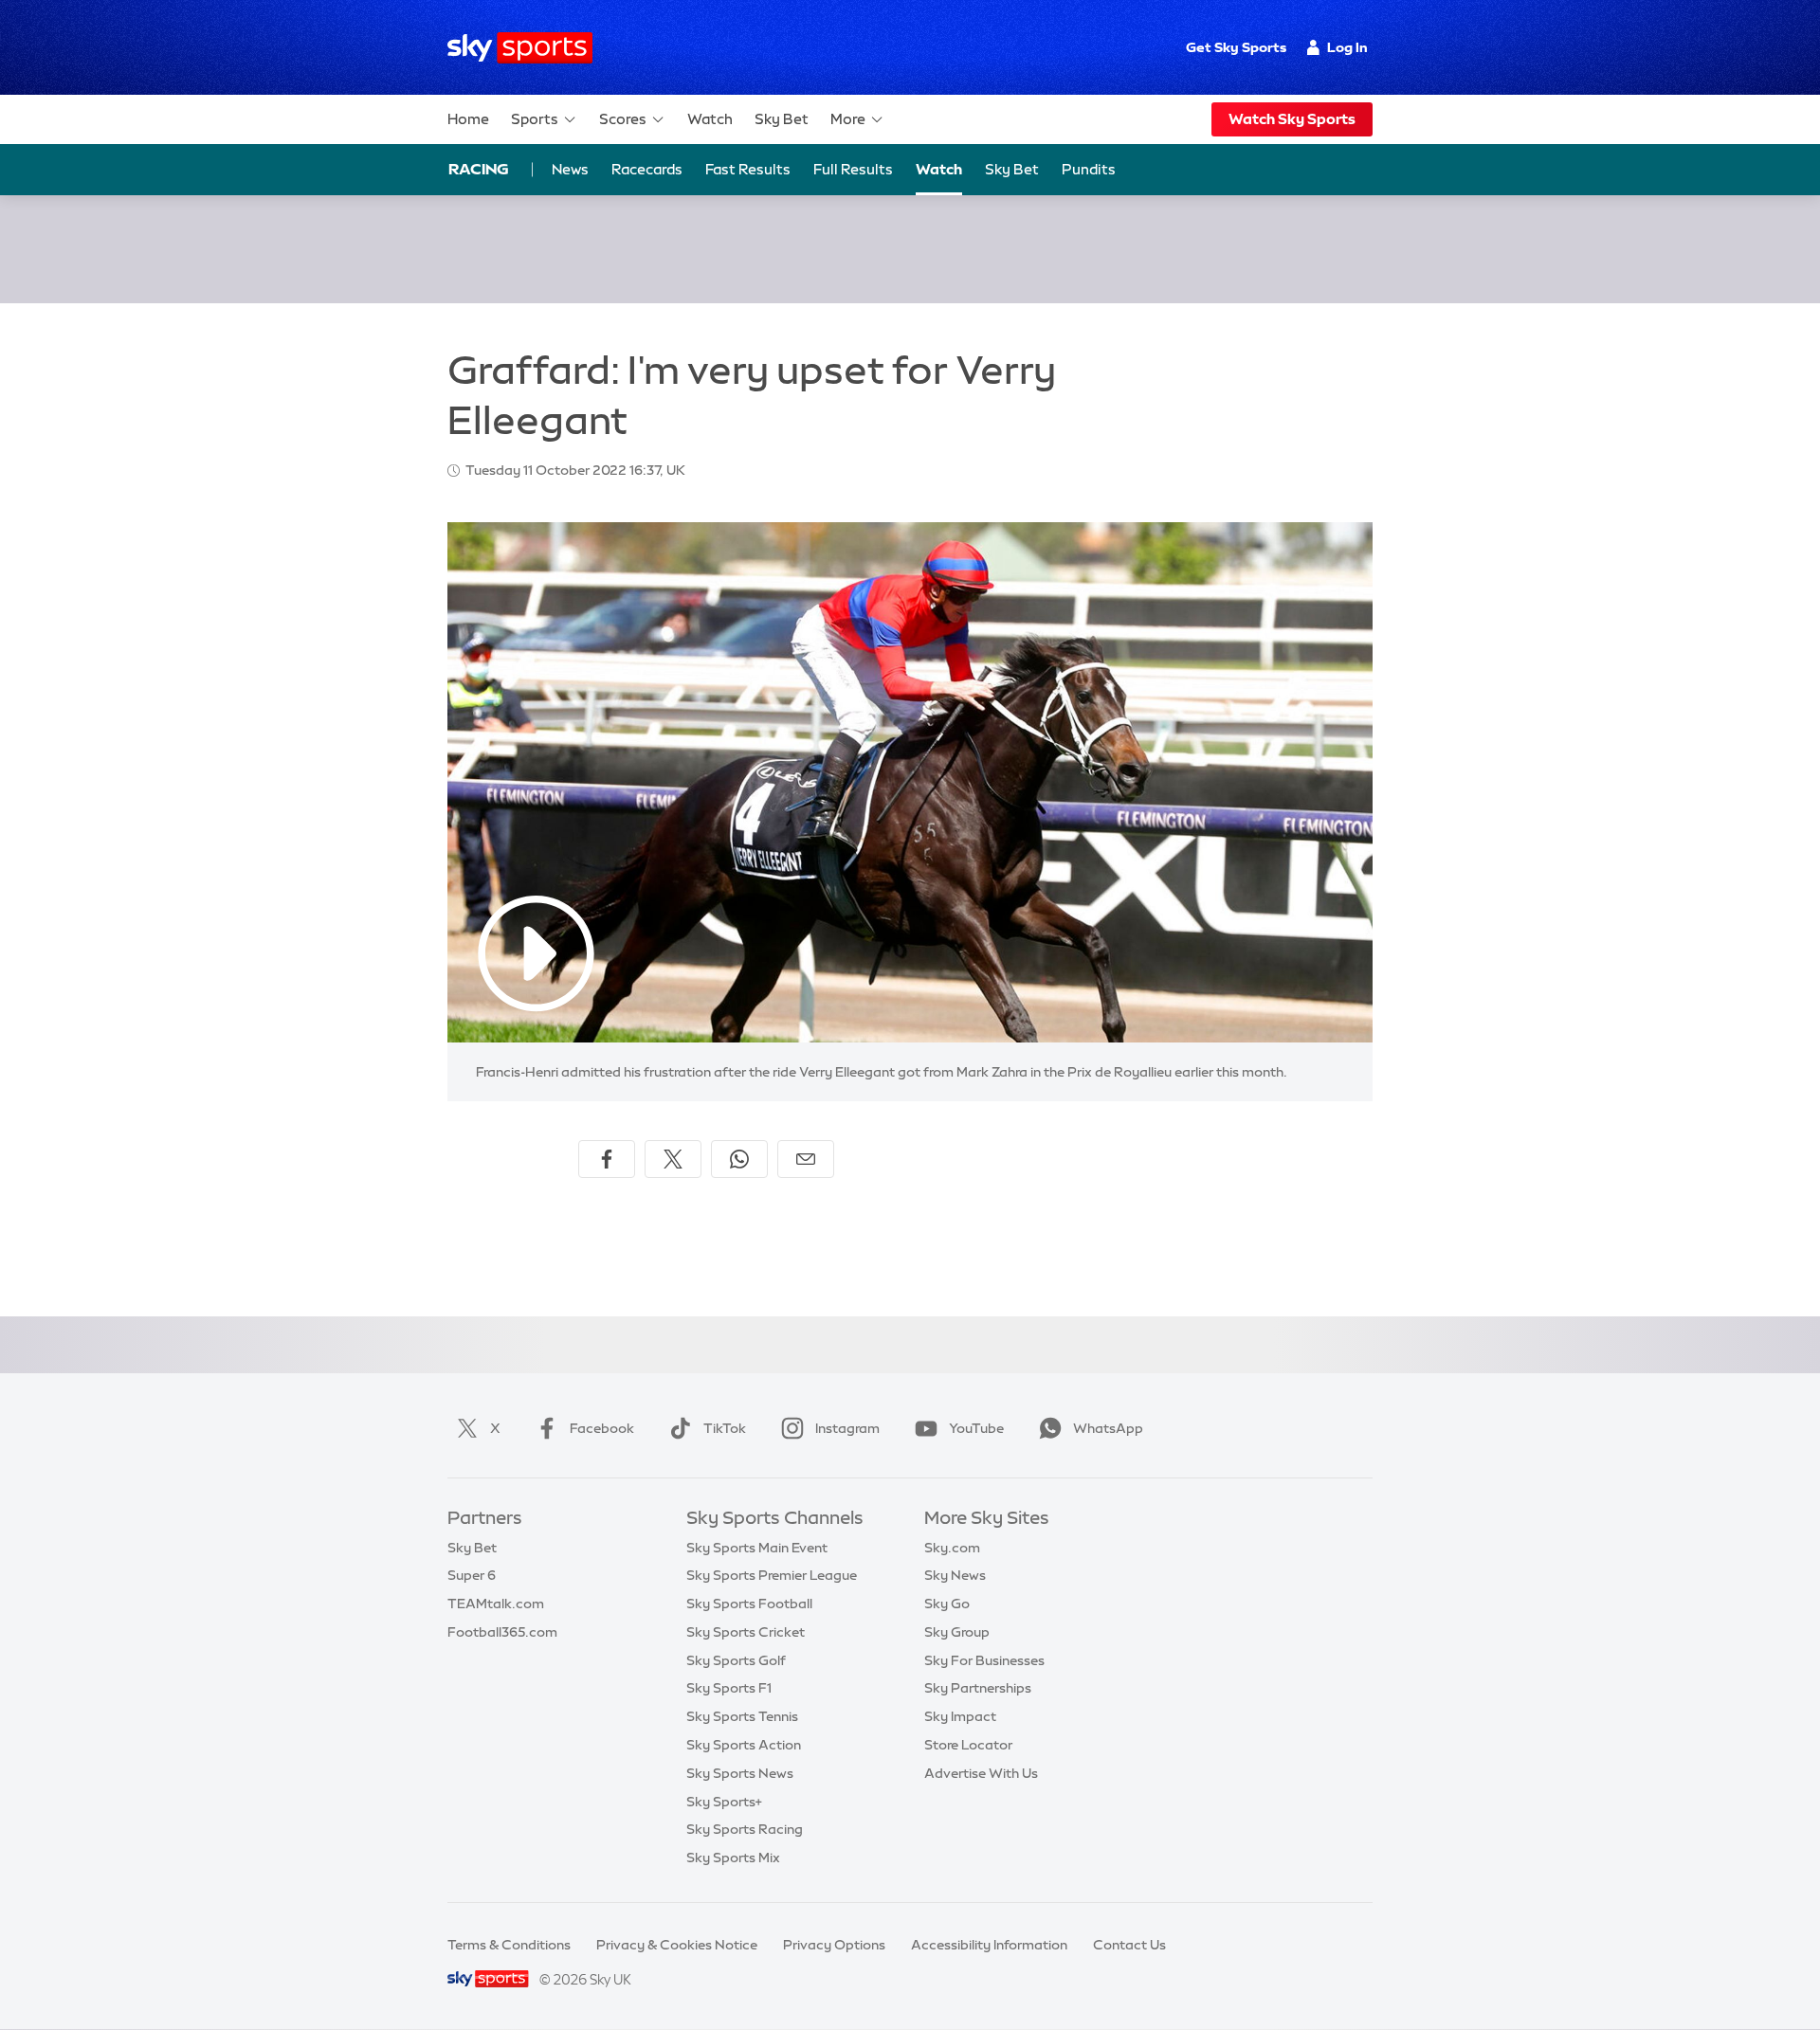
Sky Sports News (740, 1773)
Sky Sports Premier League (772, 1575)
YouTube (976, 1428)
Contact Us (1129, 1945)
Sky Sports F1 (729, 1688)
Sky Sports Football (749, 1604)
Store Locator (968, 1745)
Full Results (853, 169)
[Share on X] (673, 1159)
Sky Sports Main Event (757, 1548)
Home (468, 119)
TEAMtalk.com (496, 1604)
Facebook (602, 1428)
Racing (479, 169)
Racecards (647, 169)
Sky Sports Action (744, 1745)
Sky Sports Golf (736, 1660)
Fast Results (748, 169)
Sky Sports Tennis (742, 1716)
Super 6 (472, 1575)
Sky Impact (960, 1716)
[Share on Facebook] (607, 1159)
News (570, 169)
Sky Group (957, 1632)
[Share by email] (806, 1159)
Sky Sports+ (724, 1802)
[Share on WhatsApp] (739, 1159)
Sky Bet (782, 119)
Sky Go (947, 1604)
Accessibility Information (989, 1945)
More (848, 119)
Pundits (1089, 169)
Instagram (847, 1428)
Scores (623, 119)
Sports (535, 119)
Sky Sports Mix (733, 1858)
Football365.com (502, 1632)
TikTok (725, 1428)
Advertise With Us (981, 1773)
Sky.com (952, 1548)
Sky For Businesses (984, 1660)
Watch (710, 119)
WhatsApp (1108, 1428)
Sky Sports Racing (745, 1829)
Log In (1347, 47)
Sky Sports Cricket (746, 1632)
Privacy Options (834, 1945)
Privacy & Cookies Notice (677, 1945)
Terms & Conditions (509, 1945)
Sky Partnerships (978, 1688)
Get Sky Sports (1236, 47)
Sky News (955, 1575)
